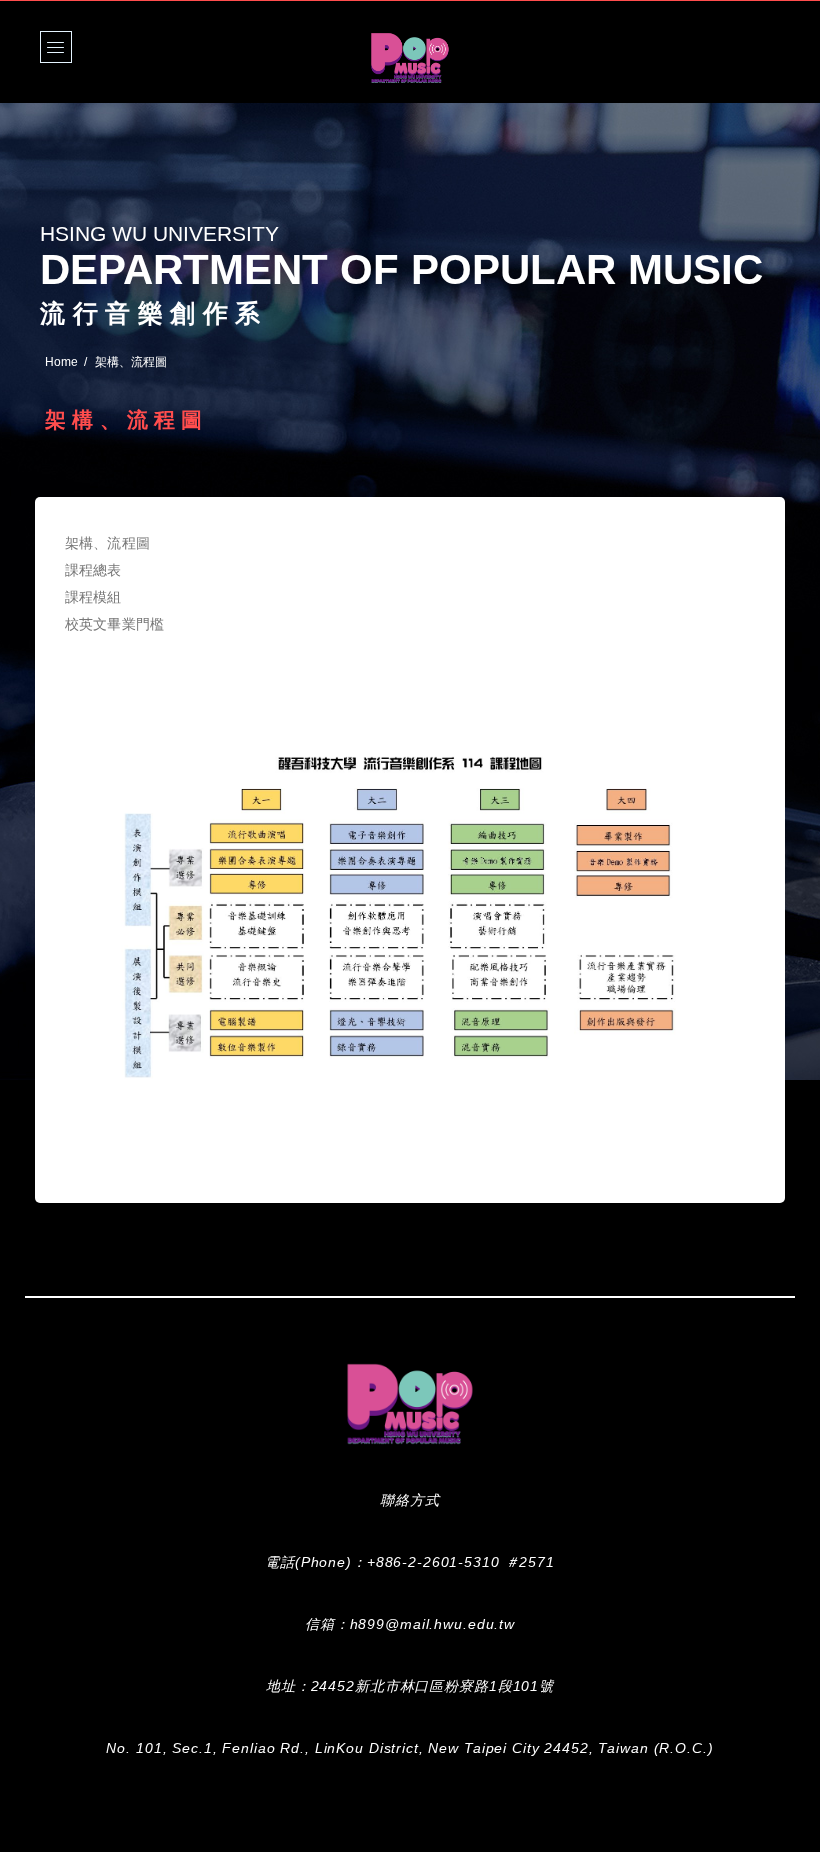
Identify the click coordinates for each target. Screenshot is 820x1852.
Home (61, 362)
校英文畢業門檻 (114, 624)
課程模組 (93, 597)
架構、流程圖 (107, 543)
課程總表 (93, 570)
